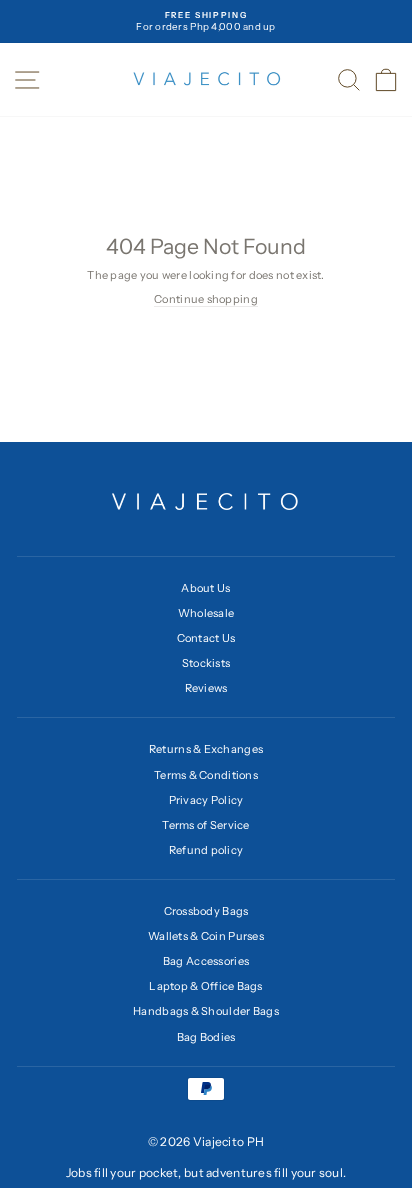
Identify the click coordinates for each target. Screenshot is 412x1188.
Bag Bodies (206, 1037)
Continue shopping (206, 299)
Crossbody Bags (206, 911)
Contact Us (206, 638)
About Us (205, 588)
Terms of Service (205, 825)
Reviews (206, 688)
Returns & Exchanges (206, 749)
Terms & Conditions (206, 775)
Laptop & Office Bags (206, 986)
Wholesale (206, 613)
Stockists (206, 663)
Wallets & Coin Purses (206, 936)
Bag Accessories (206, 961)
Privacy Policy (206, 800)
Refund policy (206, 850)
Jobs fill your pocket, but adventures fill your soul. (206, 1172)
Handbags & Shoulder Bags (206, 1011)
